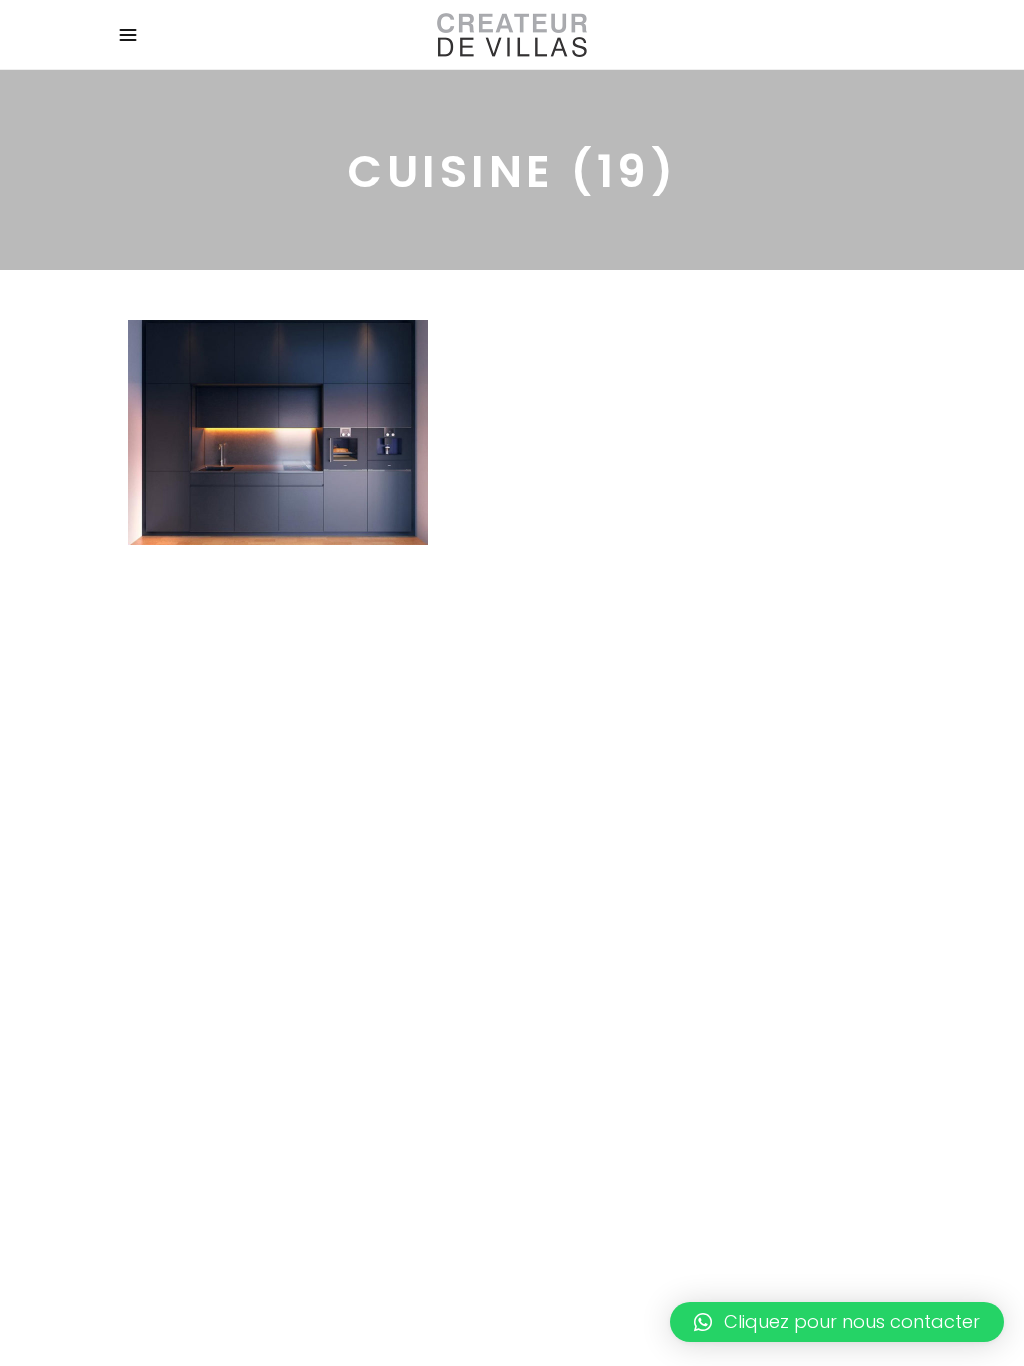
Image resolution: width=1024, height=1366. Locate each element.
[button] (837, 1322)
